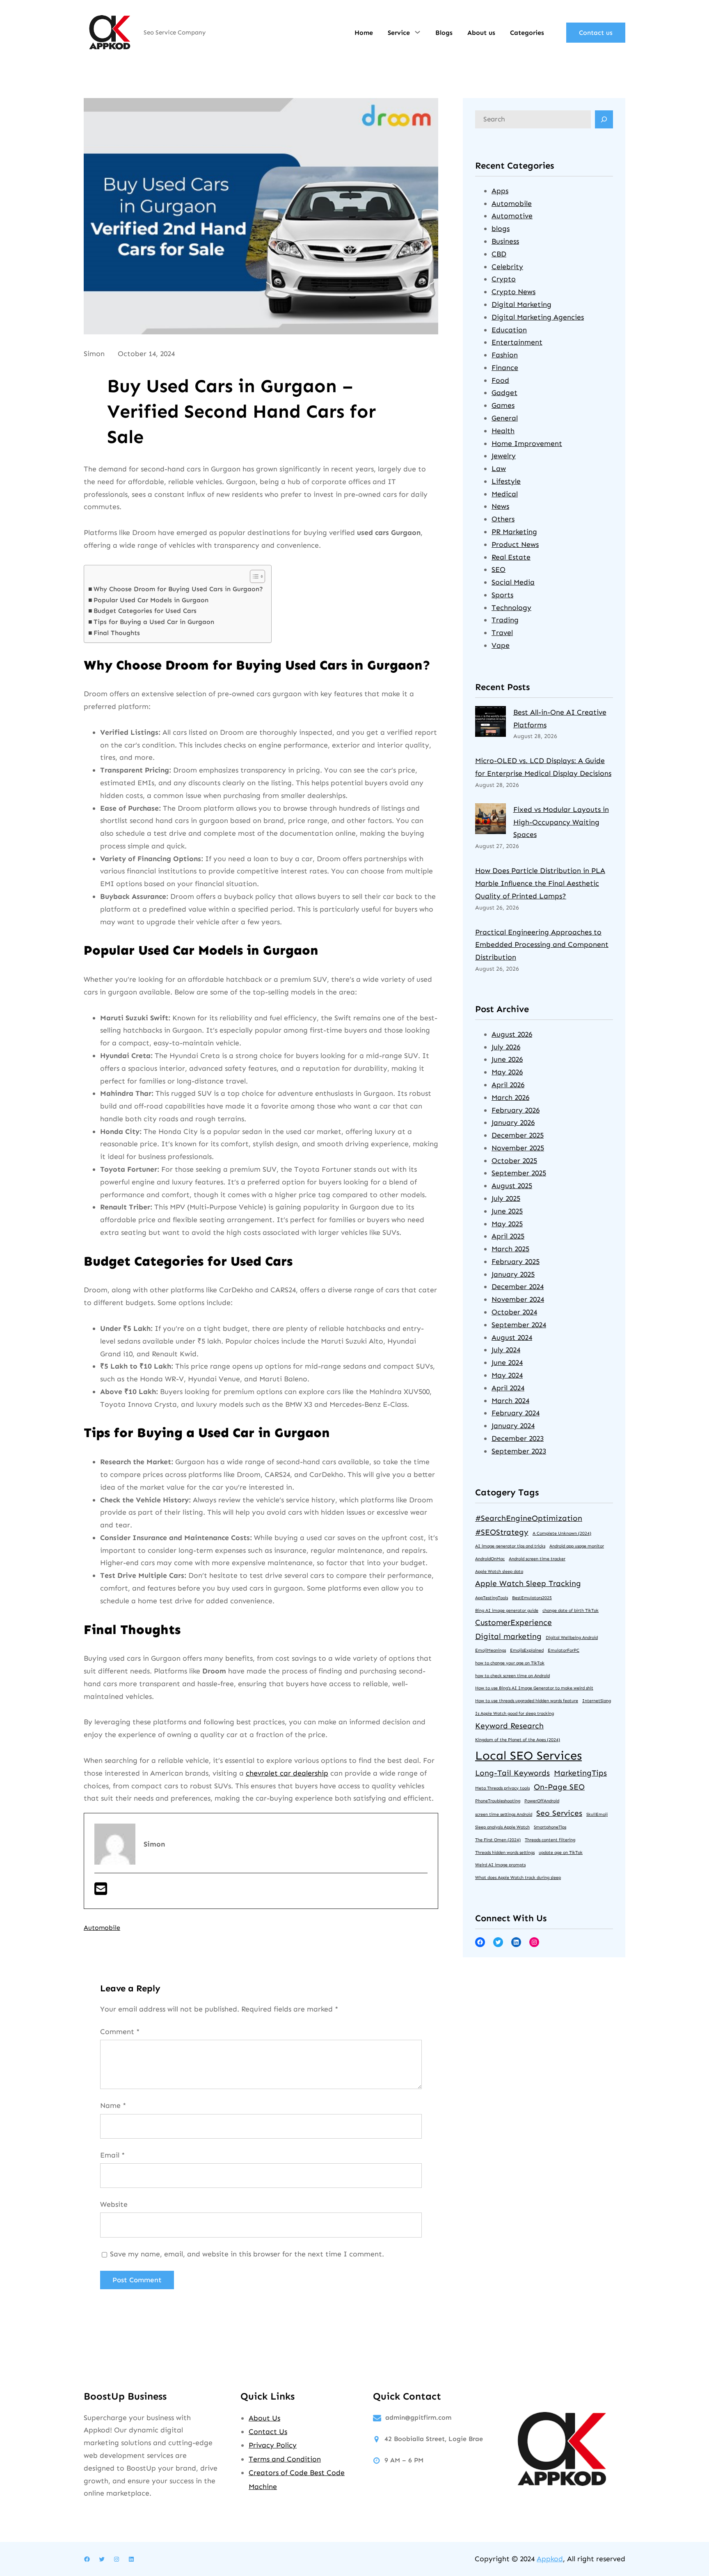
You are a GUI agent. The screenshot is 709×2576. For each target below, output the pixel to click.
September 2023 (519, 1451)
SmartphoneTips (550, 1827)
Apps (500, 191)
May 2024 (507, 1375)
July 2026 (506, 1047)
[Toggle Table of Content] (253, 576)
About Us (264, 2418)
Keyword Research (509, 1726)
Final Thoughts (117, 633)
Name (113, 2105)
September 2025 (519, 1173)
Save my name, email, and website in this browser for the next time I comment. (247, 2254)
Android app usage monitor (577, 1546)
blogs (501, 229)
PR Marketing (514, 532)
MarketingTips (580, 1773)
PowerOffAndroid (542, 1801)
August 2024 (512, 1337)
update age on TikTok (561, 1853)
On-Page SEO (559, 1787)
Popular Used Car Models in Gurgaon (151, 600)
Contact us (596, 33)
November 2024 (518, 1299)
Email (112, 2155)
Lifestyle (506, 481)
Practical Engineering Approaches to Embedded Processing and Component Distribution (542, 945)
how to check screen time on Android (512, 1676)
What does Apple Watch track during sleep (518, 1878)
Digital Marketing (521, 304)
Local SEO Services (528, 1755)
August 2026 (512, 1034)
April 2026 (508, 1085)
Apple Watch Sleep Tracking (528, 1583)
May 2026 (507, 1072)
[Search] (604, 119)
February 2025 (516, 1262)
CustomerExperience (513, 1622)
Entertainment (517, 342)
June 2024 (507, 1362)
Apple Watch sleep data (499, 1571)
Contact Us (268, 2432)
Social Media (513, 582)
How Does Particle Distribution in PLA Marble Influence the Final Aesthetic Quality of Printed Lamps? (540, 883)
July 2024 (506, 1350)
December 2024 (518, 1287)
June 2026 (507, 1059)
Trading (505, 620)
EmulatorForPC (564, 1650)
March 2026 (510, 1097)
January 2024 (513, 1426)
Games (503, 405)
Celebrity (507, 267)
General (505, 418)
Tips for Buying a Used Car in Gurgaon (154, 622)
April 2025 (508, 1236)
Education (509, 330)
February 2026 (516, 1110)
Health (503, 431)
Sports (502, 595)
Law (499, 469)
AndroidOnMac (490, 1559)
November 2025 (518, 1148)
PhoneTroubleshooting (498, 1801)
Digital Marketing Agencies (538, 317)
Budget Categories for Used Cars (145, 611)
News (500, 506)
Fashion (505, 355)
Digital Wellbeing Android (572, 1638)
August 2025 (512, 1186)
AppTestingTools (492, 1598)
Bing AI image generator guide (507, 1610)
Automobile (102, 1928)
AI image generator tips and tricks (510, 1546)
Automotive (512, 216)
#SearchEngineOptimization (529, 1518)
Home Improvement (527, 443)
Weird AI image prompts (500, 1865)
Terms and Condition (285, 2459)
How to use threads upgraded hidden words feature (527, 1701)
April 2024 (508, 1388)
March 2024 (510, 1401)
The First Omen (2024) (498, 1840)
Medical (505, 494)
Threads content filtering (550, 1840)
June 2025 (507, 1211)
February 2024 (516, 1413)
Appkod (550, 2559)
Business (505, 241)
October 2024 (514, 1312)
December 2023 (518, 1438)
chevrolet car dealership (287, 1773)
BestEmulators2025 (532, 1598)
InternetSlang (597, 1701)
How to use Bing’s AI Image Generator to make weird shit (534, 1688)
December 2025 (518, 1135)
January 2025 (513, 1274)
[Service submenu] (417, 32)
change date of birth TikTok (571, 1610)
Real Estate (511, 557)
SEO (499, 569)
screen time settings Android (504, 1814)
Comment (120, 2032)
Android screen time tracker (537, 1559)
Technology (511, 608)
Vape (501, 645)
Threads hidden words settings (505, 1853)
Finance (505, 368)
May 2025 (507, 1224)
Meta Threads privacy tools (502, 1788)
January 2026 (513, 1122)
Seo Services (559, 1813)
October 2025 (514, 1161)
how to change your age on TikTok (510, 1663)
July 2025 (506, 1198)
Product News (515, 544)
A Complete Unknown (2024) (562, 1533)
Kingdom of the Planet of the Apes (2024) (518, 1740)
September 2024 (519, 1325)
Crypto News (513, 292)
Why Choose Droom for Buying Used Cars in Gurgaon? (178, 589)
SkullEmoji (597, 1814)
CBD (499, 254)
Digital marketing (508, 1636)
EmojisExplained (527, 1650)
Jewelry (504, 456)
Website (114, 2204)
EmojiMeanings (491, 1650)
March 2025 (510, 1249)
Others (503, 519)
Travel (502, 633)
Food (500, 380)
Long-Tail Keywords (512, 1773)
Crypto (504, 279)
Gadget (504, 393)
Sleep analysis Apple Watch (502, 1827)
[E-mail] (101, 1892)
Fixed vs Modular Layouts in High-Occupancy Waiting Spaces (561, 822)
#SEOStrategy (502, 1532)
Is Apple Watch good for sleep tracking (515, 1713)
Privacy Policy (273, 2445)
